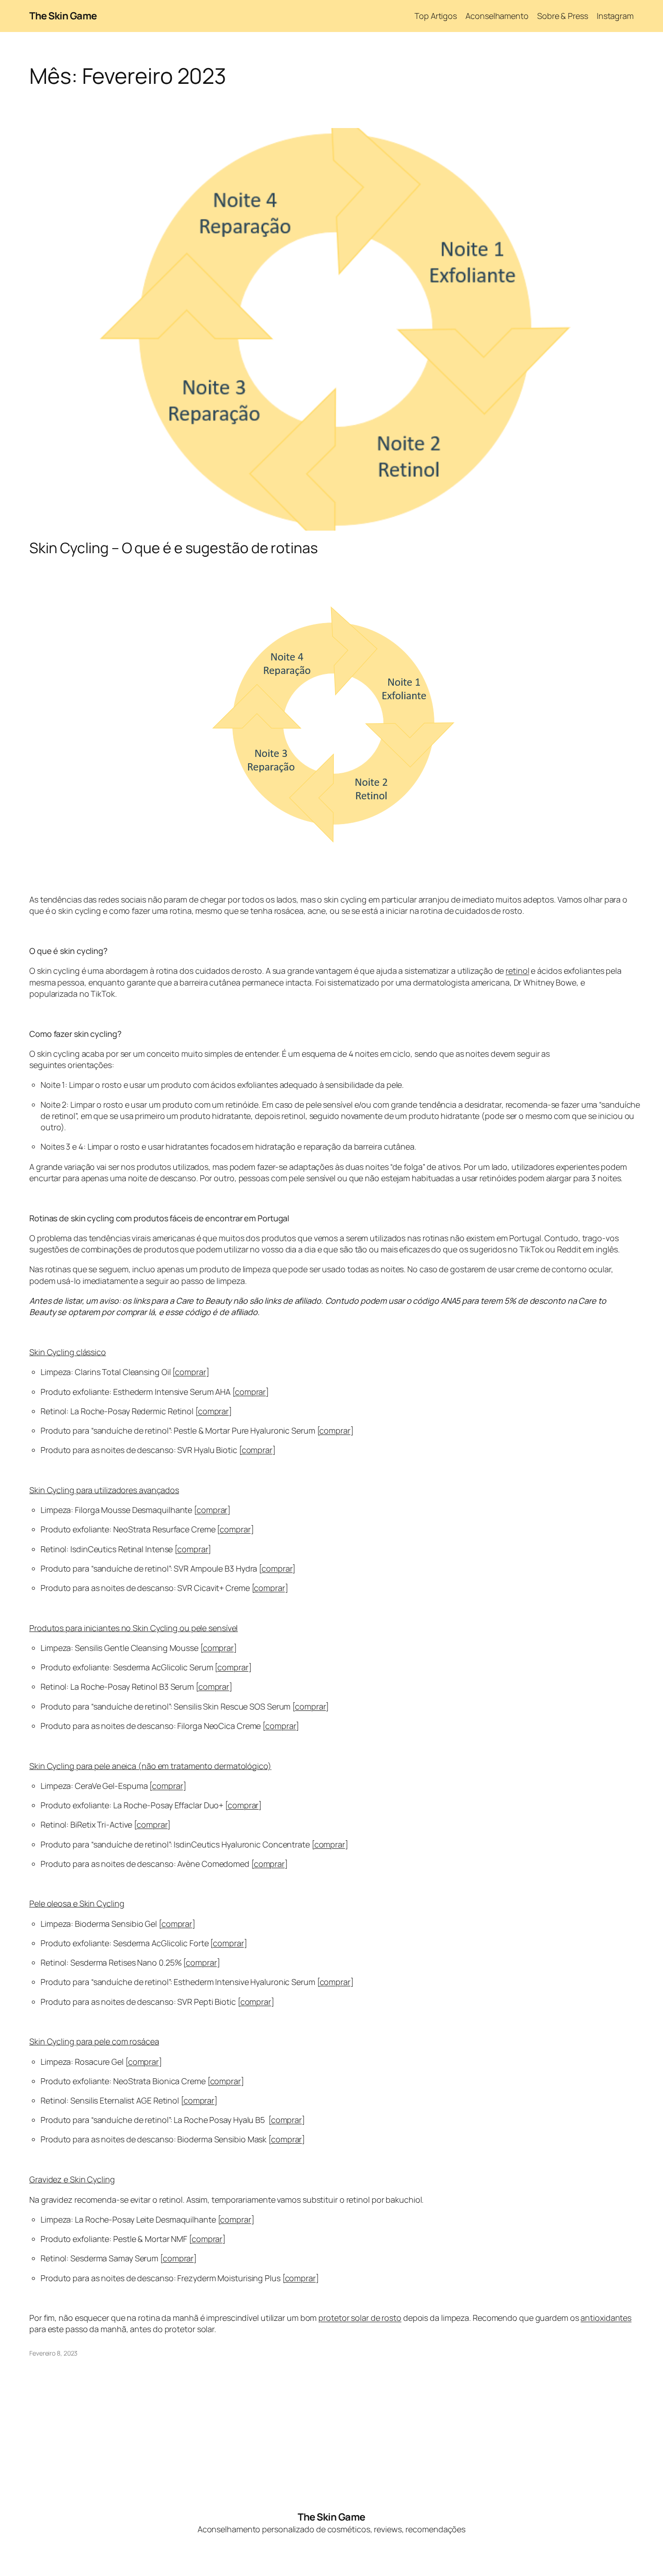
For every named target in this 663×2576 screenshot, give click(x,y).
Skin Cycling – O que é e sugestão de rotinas (174, 548)
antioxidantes (606, 2318)
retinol (517, 971)
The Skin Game (63, 16)
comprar (190, 1372)
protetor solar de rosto (360, 2318)
